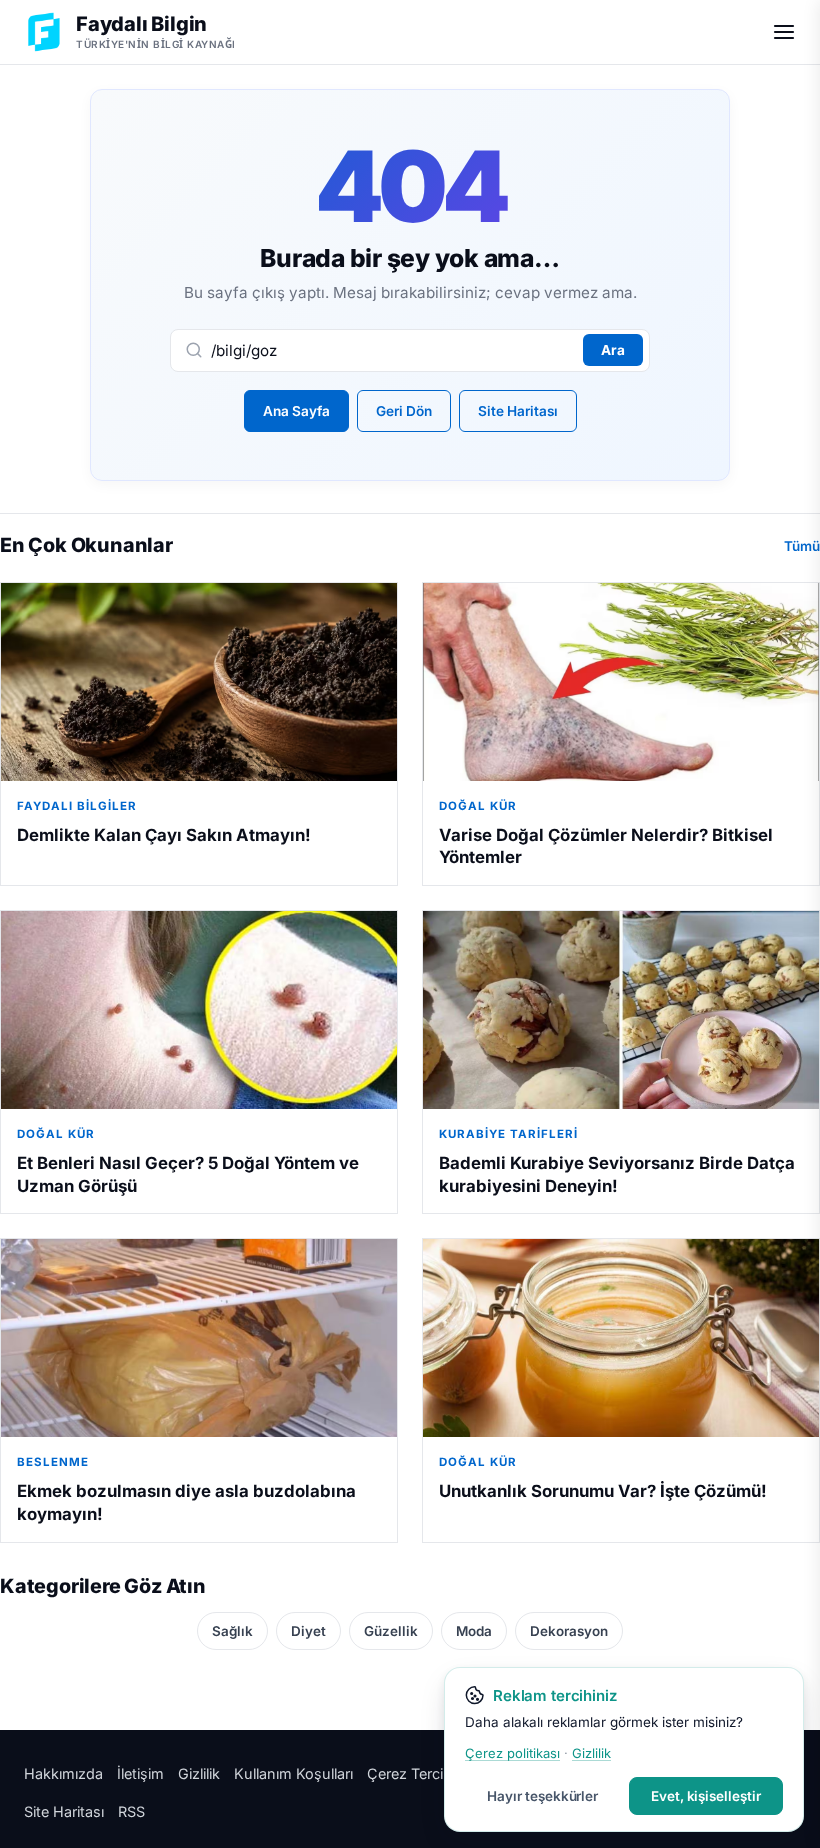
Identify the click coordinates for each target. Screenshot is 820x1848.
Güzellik (391, 1631)
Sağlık (232, 1631)
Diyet (308, 1631)
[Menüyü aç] (784, 32)
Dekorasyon (569, 1631)
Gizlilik (199, 1773)
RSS (131, 1811)
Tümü (802, 546)
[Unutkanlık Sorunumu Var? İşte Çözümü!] (621, 1338)
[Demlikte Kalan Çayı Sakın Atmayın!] (199, 682)
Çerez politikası (512, 1753)
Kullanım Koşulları (293, 1773)
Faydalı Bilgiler (77, 806)
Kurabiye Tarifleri (508, 1134)
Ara (613, 350)
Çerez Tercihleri (419, 1773)
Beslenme (53, 1462)
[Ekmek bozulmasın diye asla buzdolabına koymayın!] (199, 1338)
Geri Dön (404, 411)
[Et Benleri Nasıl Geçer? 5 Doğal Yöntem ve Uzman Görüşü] (199, 1010)
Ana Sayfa (296, 411)
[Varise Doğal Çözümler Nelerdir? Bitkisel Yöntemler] (621, 682)
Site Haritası (518, 411)
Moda (474, 1631)
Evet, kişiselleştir (706, 1796)
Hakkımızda (63, 1773)
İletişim (140, 1773)
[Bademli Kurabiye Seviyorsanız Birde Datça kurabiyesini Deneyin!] (621, 1010)
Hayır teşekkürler (542, 1796)
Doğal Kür (478, 806)
